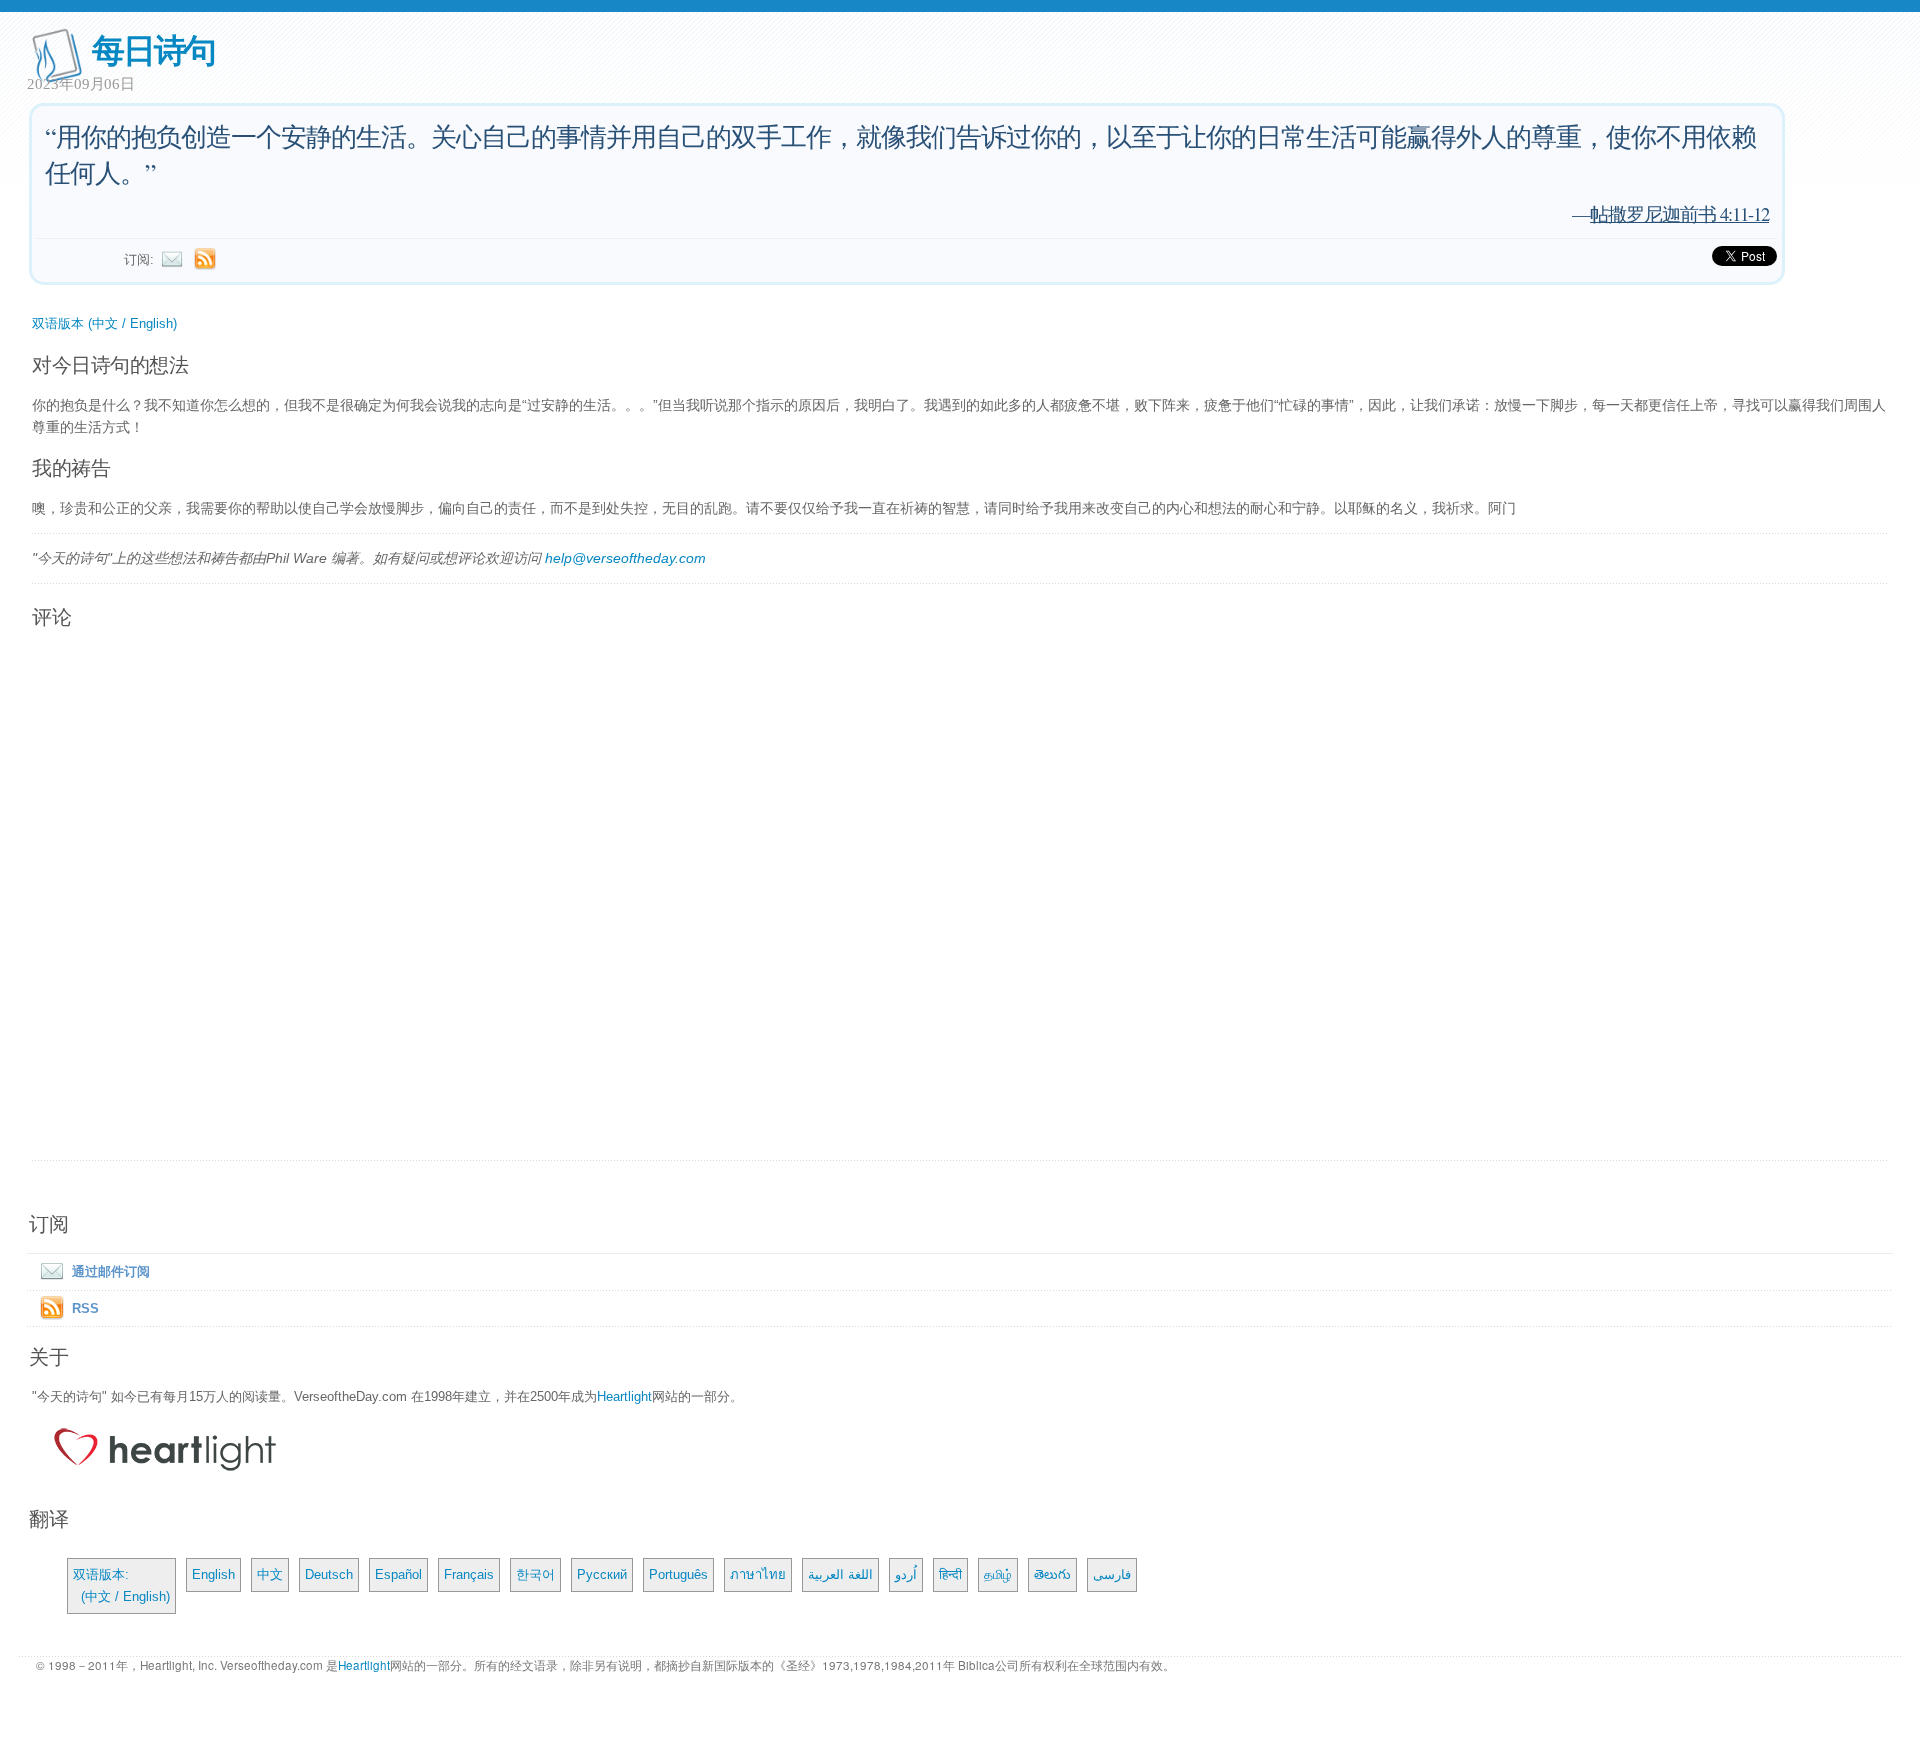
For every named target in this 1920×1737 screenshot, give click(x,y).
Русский (602, 1574)
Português (678, 1574)
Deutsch (329, 1574)
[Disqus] (960, 896)
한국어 (535, 1574)
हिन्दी (950, 1574)
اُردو (906, 1574)
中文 (270, 1574)
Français (469, 1574)
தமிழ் (998, 1574)
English (213, 1574)
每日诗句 (153, 48)
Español (398, 1574)
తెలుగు (1052, 1574)
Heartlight (624, 1396)
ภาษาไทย (758, 1574)
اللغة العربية (840, 1574)
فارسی (1112, 1574)
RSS (85, 1308)
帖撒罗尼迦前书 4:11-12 (1679, 213)
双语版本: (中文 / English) (121, 1585)
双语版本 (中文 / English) (104, 323)
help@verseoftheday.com (625, 558)
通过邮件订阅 (111, 1271)
